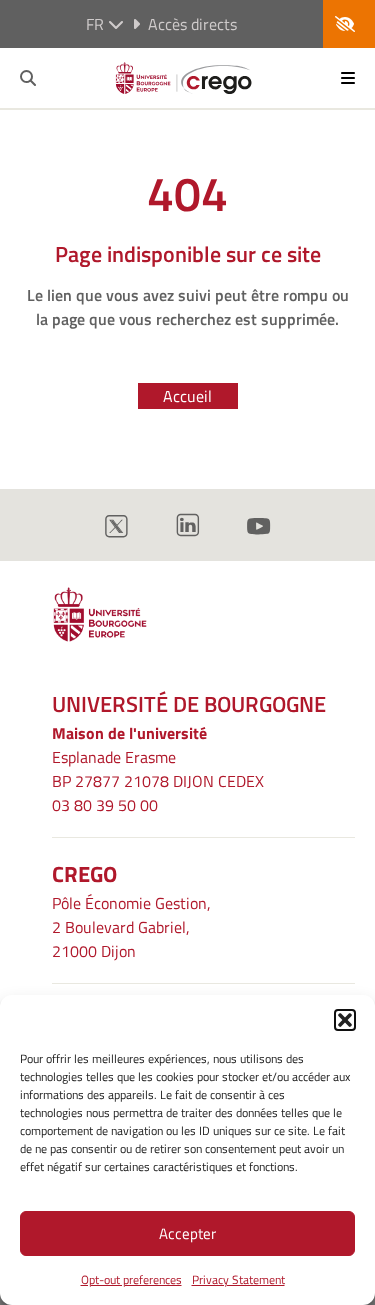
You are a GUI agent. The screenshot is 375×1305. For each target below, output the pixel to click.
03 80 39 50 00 (105, 805)
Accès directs (192, 24)
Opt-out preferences (131, 1279)
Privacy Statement (238, 1279)
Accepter (187, 1233)
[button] (345, 1020)
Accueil (187, 396)
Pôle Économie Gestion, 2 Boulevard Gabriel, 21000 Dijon (131, 927)
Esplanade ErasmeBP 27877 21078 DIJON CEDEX (158, 769)
